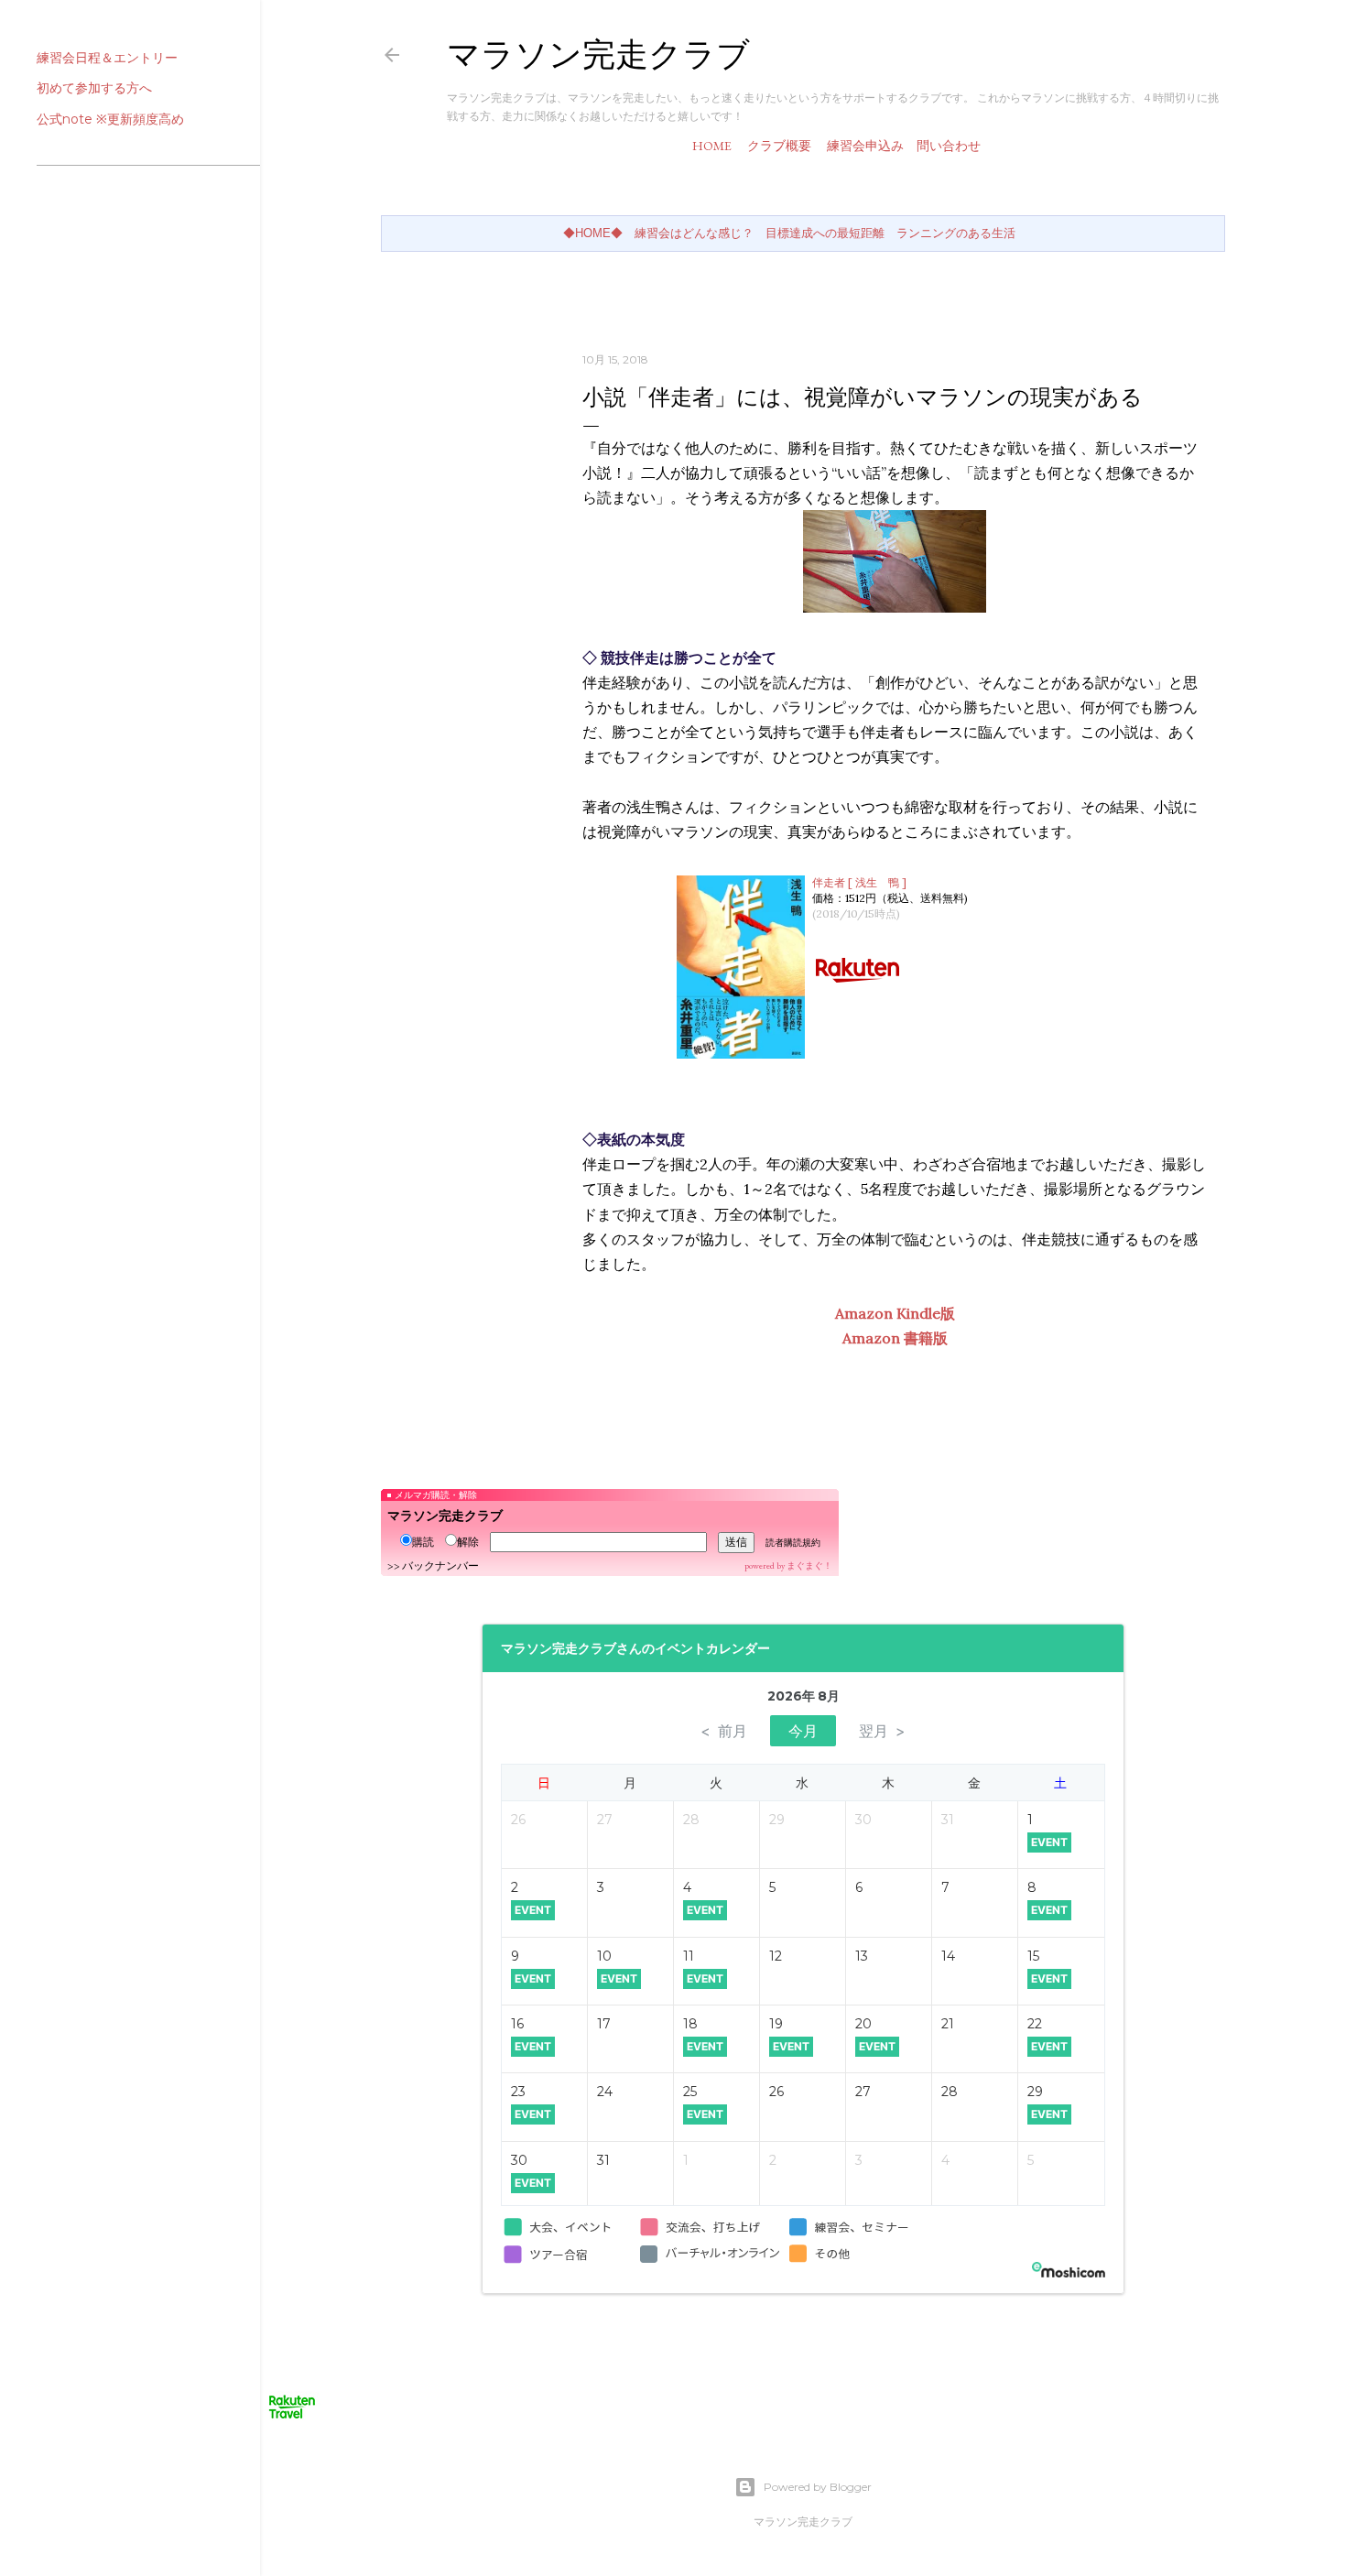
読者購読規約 (793, 1543)
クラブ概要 (779, 146)
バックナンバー (440, 1566)
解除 (468, 1542)
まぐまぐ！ (809, 1565)
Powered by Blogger (818, 2487)
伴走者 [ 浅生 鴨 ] (859, 882)
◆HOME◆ (593, 233)
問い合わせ (949, 146)
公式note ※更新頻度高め (110, 119)
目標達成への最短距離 (825, 233)
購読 (423, 1542)
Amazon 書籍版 (895, 1338)
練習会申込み (865, 146)
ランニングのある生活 (956, 233)
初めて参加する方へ (94, 88)
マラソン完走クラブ (598, 54)
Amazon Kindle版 (895, 1313)
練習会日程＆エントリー (107, 58)
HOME (712, 146)
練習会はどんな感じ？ (694, 233)
